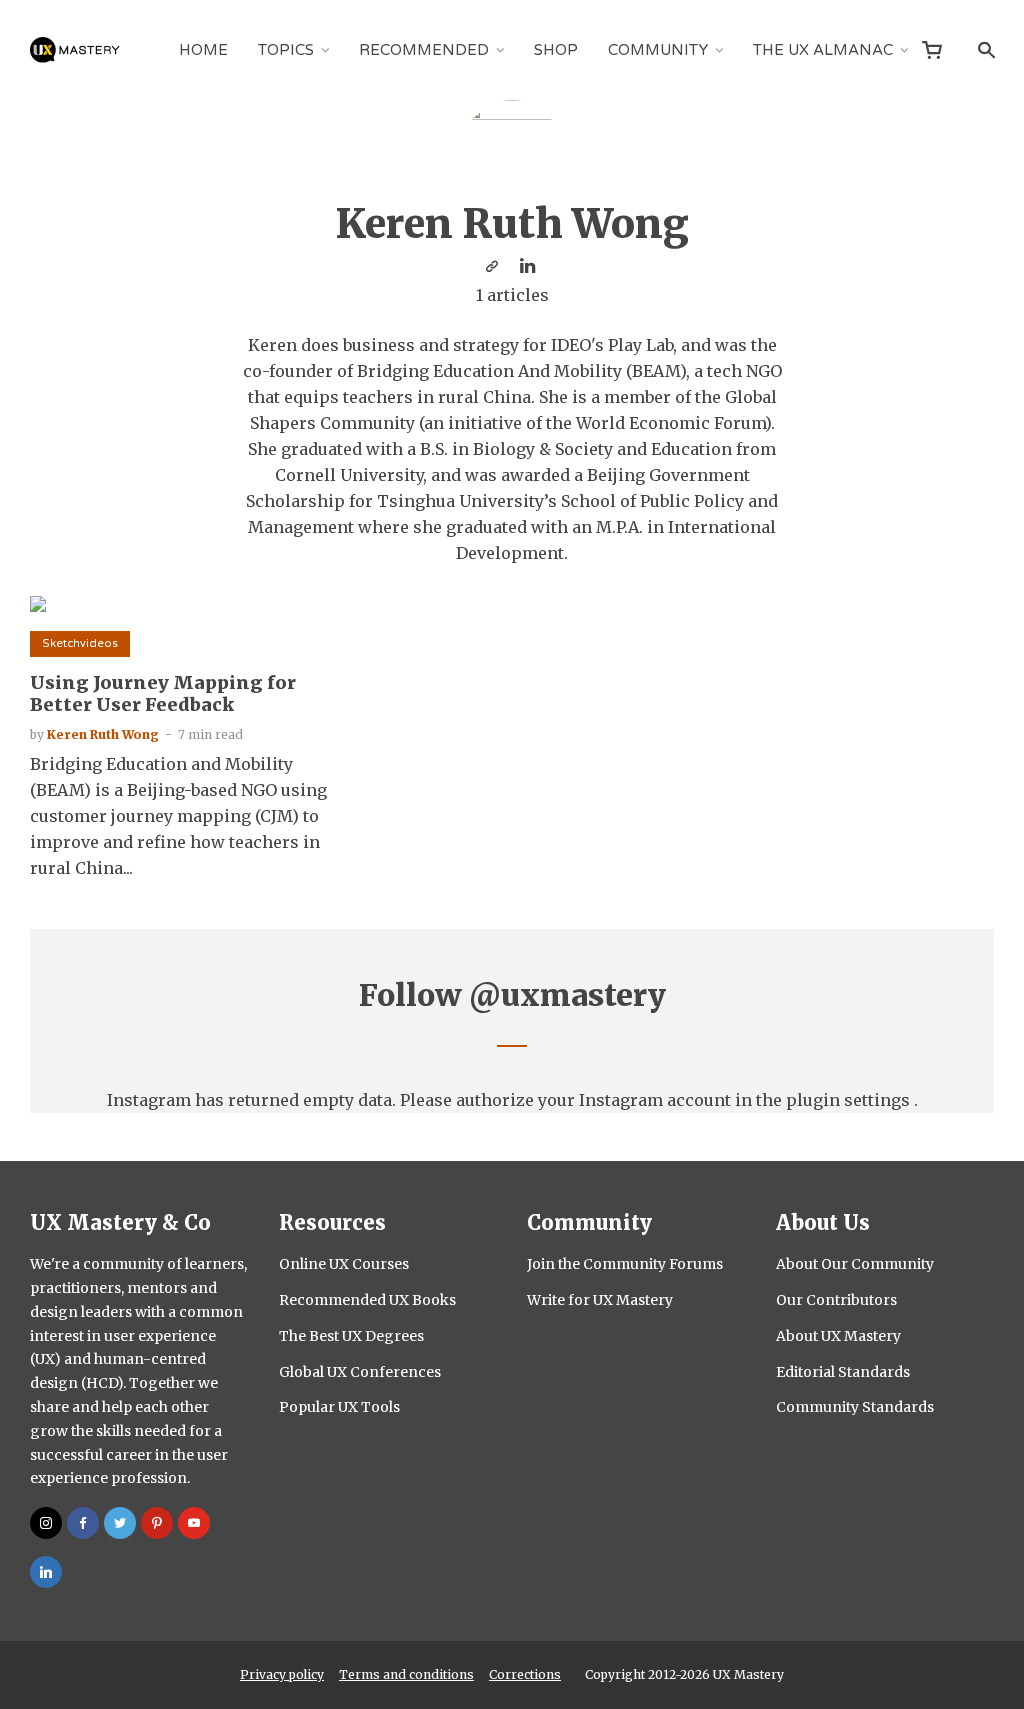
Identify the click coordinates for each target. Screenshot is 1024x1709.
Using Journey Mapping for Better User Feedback (163, 693)
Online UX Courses (344, 1264)
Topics (286, 50)
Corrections (525, 1674)
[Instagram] (46, 1523)
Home (203, 50)
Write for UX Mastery (600, 1300)
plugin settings (850, 1100)
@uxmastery (567, 995)
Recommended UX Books (367, 1300)
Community (658, 50)
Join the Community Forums (625, 1264)
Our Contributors (836, 1300)
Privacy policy (282, 1674)
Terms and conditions (406, 1674)
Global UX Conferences (360, 1372)
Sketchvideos (80, 643)
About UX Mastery (838, 1336)
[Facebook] (83, 1523)
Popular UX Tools (339, 1407)
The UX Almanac (823, 50)
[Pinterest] (157, 1523)
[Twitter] (120, 1523)
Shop (556, 50)
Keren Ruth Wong (103, 734)
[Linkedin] (46, 1572)
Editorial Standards (843, 1372)
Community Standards (855, 1407)
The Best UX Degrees (351, 1336)
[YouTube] (194, 1523)
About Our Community (855, 1264)
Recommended (424, 50)
